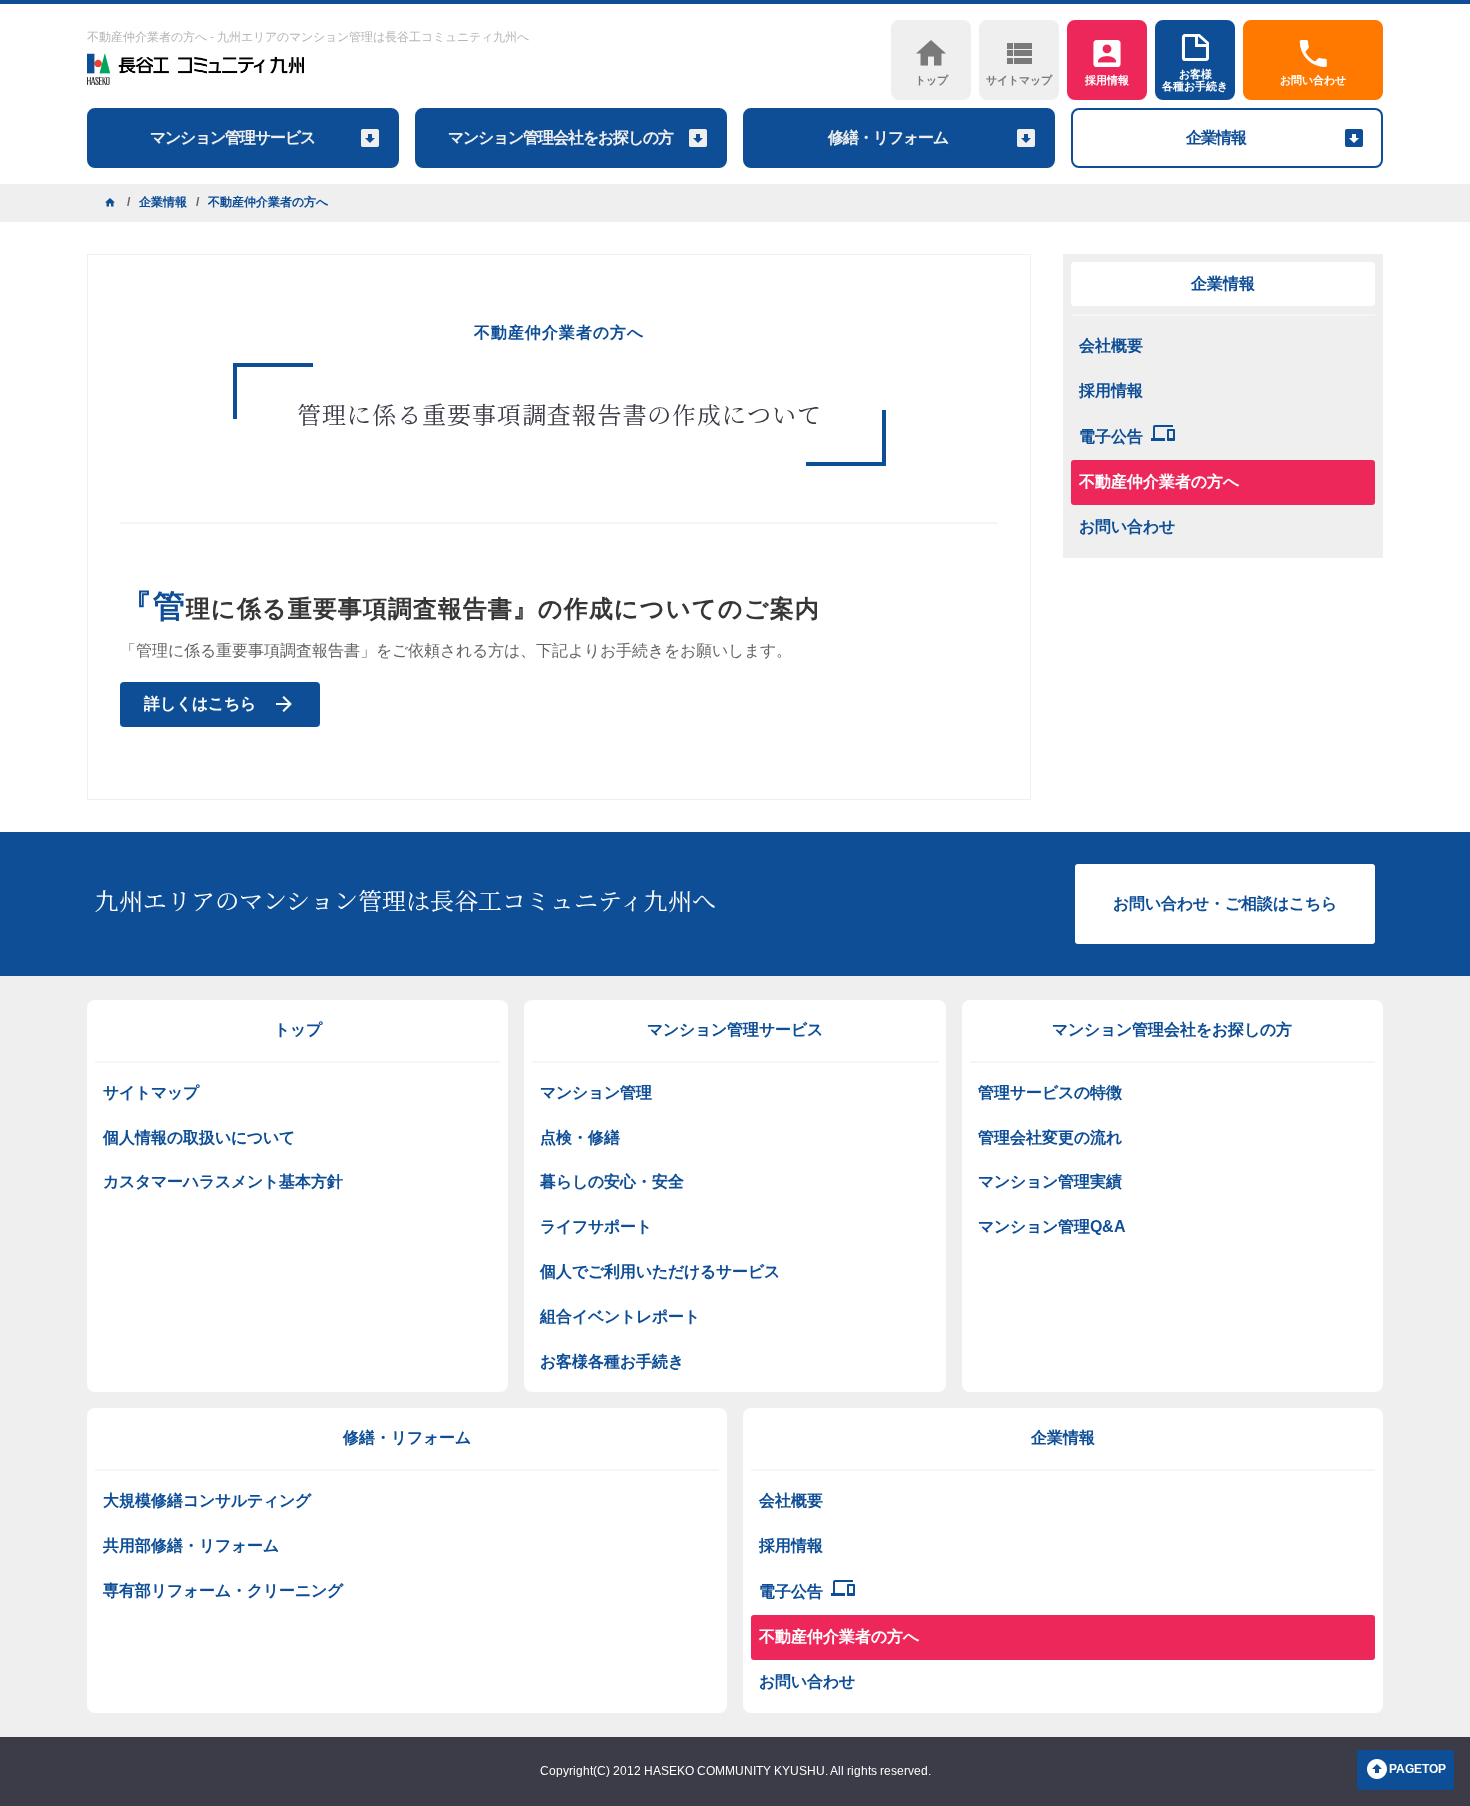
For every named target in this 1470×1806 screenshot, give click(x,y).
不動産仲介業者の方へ (1159, 481)
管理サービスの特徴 (1050, 1092)
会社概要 (1111, 345)
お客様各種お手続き (612, 1361)
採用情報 (1111, 390)
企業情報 (1223, 283)
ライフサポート (596, 1226)
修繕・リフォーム (407, 1437)
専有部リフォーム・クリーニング (223, 1590)
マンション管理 (596, 1092)
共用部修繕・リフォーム (191, 1545)
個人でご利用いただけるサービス (660, 1271)
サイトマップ (151, 1092)
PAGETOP (1417, 1769)
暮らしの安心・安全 (612, 1181)
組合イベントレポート (620, 1316)
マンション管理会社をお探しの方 (1172, 1029)
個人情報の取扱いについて (199, 1137)
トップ (298, 1029)
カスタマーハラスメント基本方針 (223, 1181)
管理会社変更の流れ (1050, 1137)
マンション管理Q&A (1052, 1226)
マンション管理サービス (735, 1029)
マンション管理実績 (1050, 1181)
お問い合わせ (1127, 526)
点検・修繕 (580, 1137)
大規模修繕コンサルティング (207, 1500)
